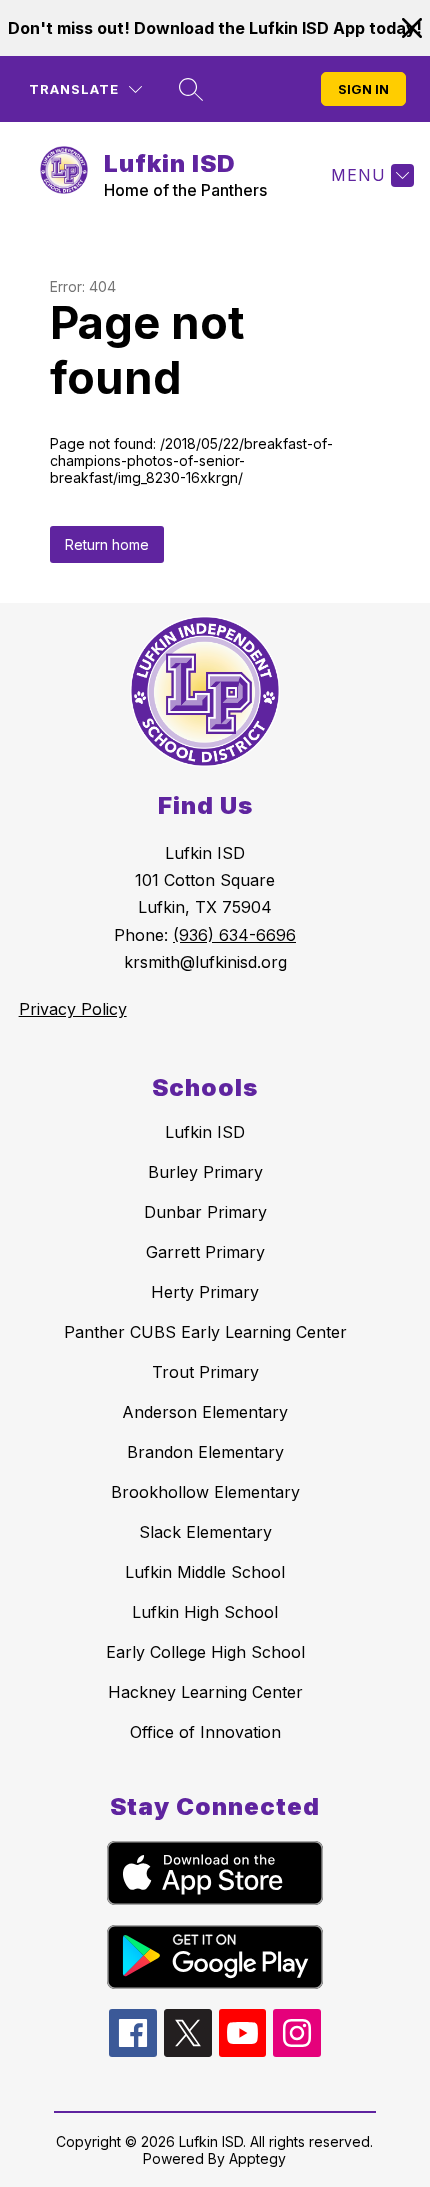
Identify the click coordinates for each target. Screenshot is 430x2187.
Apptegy (257, 2158)
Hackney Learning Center (205, 1692)
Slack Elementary (205, 1532)
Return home (107, 544)
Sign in (363, 89)
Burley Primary (205, 1172)
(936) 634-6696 (234, 935)
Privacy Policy (73, 1009)
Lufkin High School (205, 1612)
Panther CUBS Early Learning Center (205, 1332)
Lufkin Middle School (205, 1572)
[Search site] (191, 89)
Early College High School (205, 1652)
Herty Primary (205, 1292)
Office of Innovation (205, 1732)
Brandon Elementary (205, 1452)
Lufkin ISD (205, 1132)
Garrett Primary (205, 1252)
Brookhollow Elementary (205, 1492)
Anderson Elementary (205, 1412)
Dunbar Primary (205, 1212)
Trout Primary (205, 1372)
